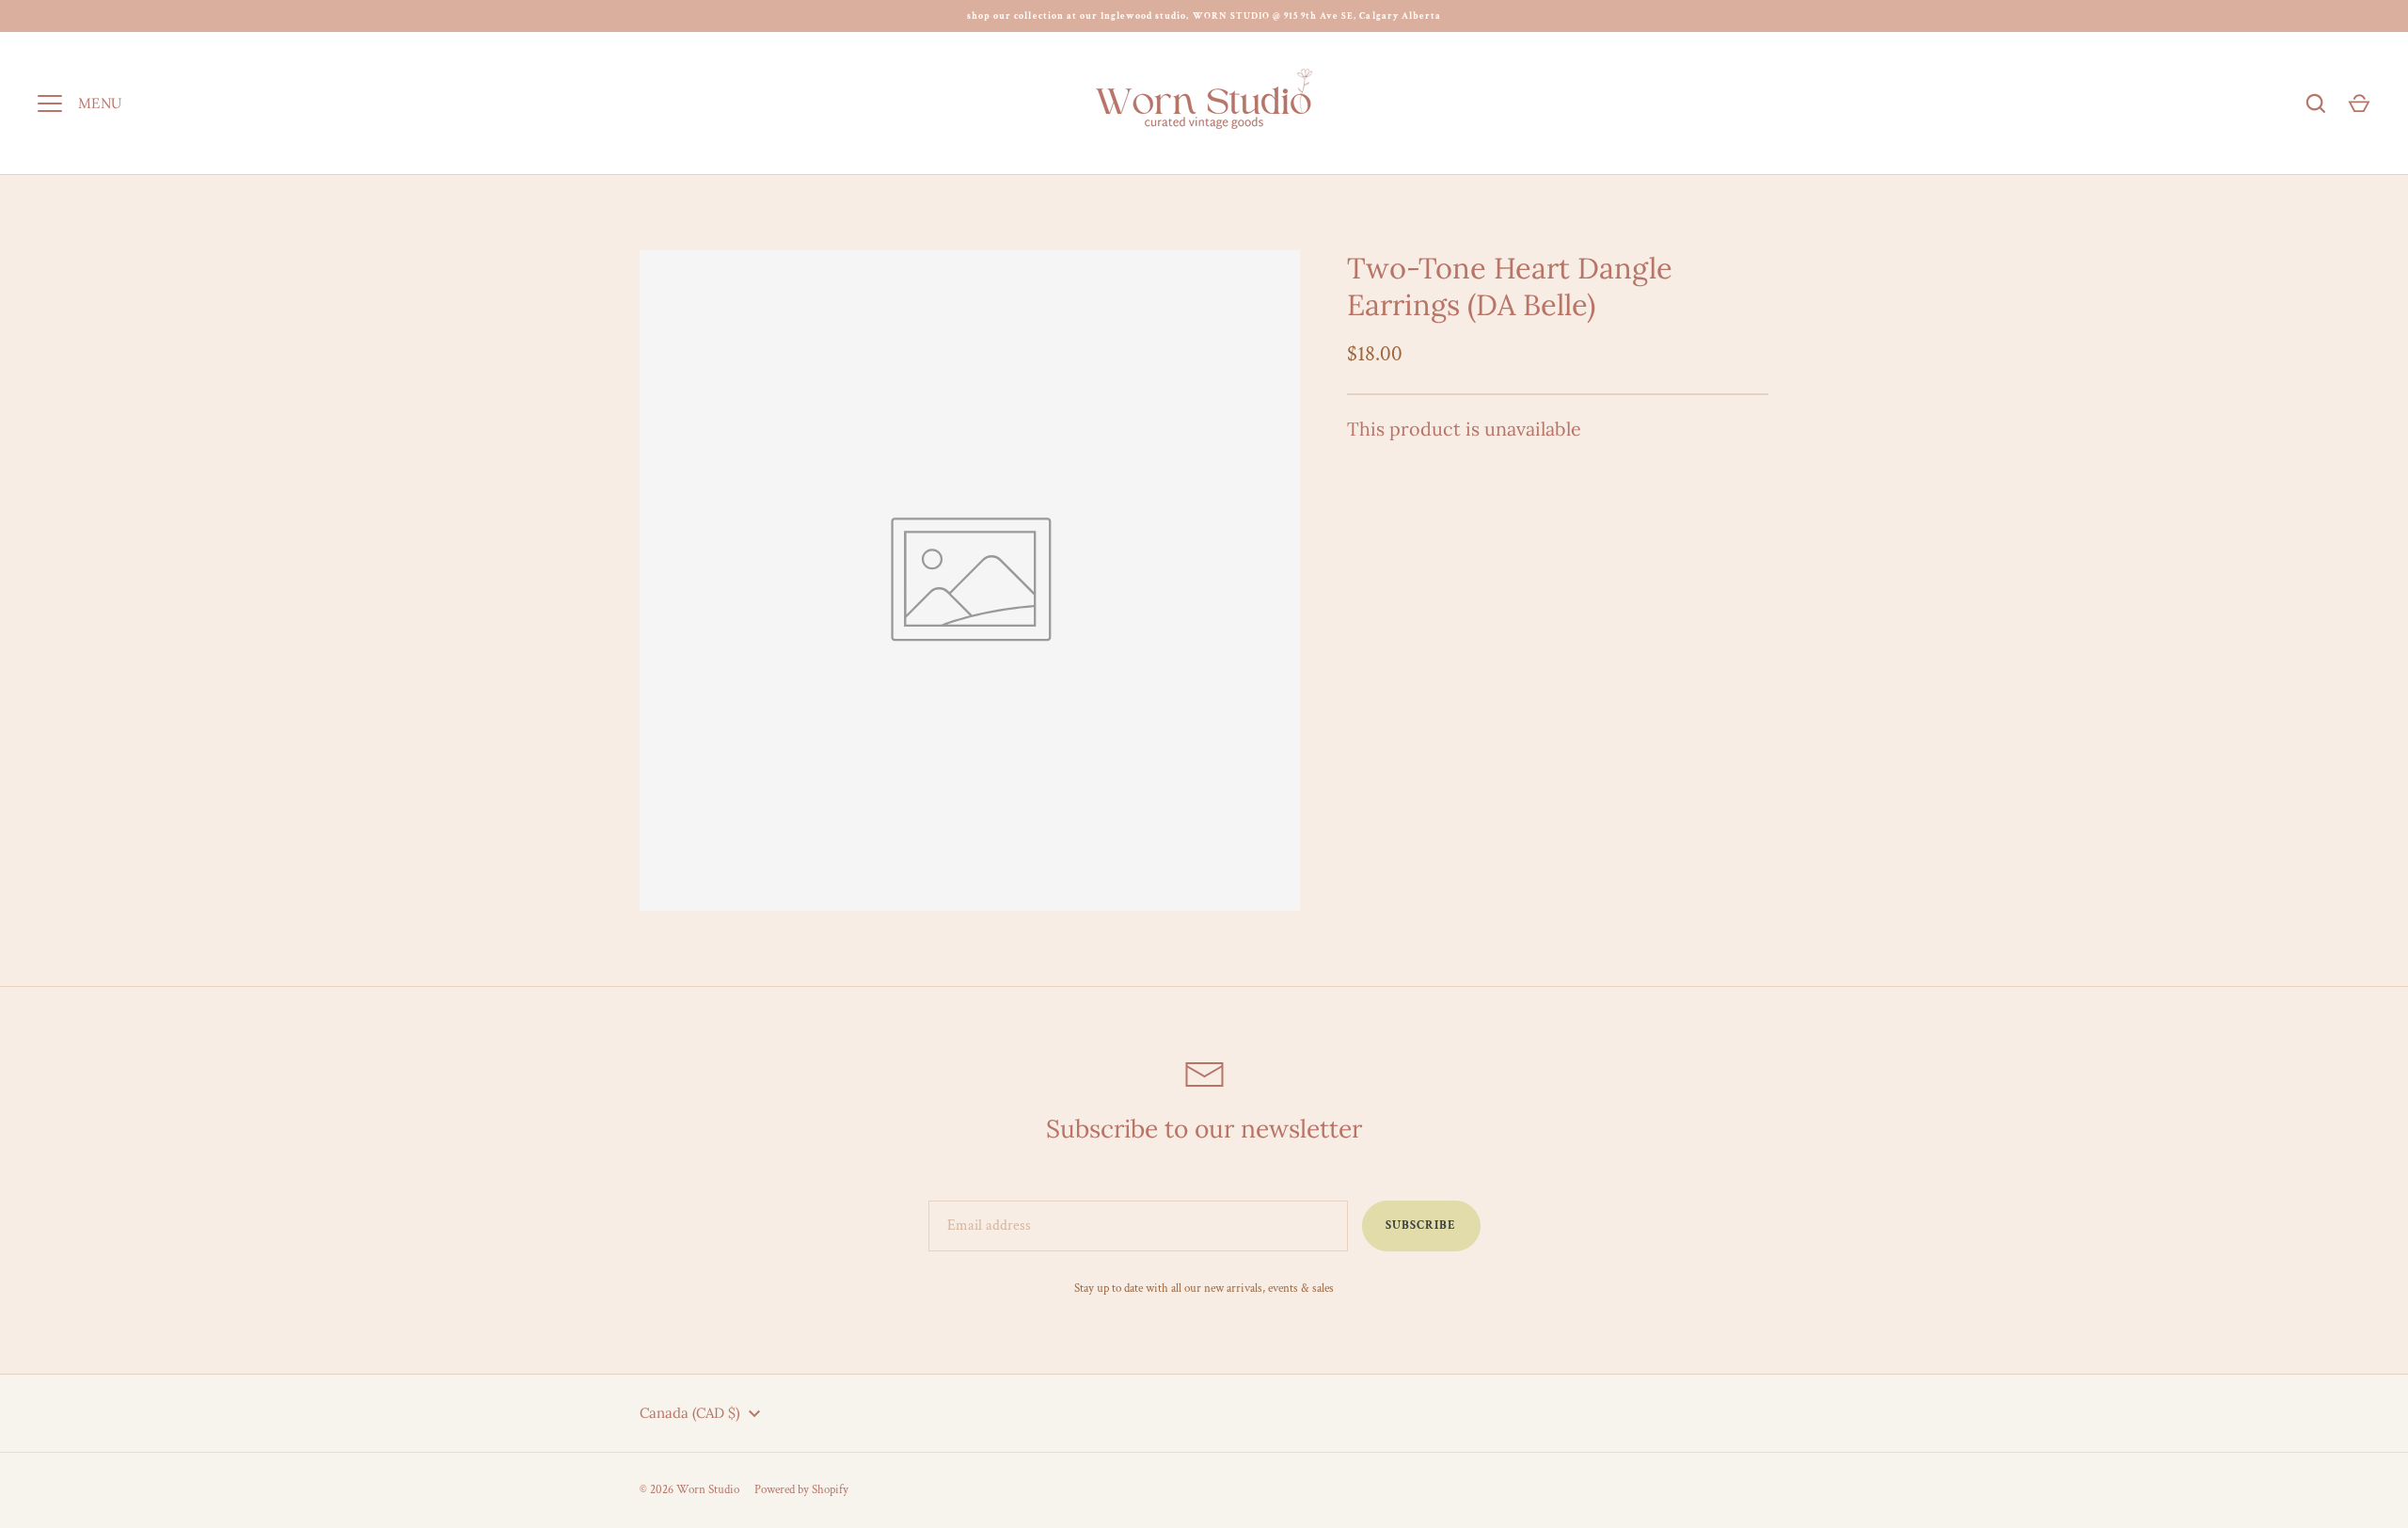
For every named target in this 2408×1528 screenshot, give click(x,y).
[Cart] (2359, 103)
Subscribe (1421, 1226)
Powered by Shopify (801, 1490)
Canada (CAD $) (690, 1413)
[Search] (2316, 103)
